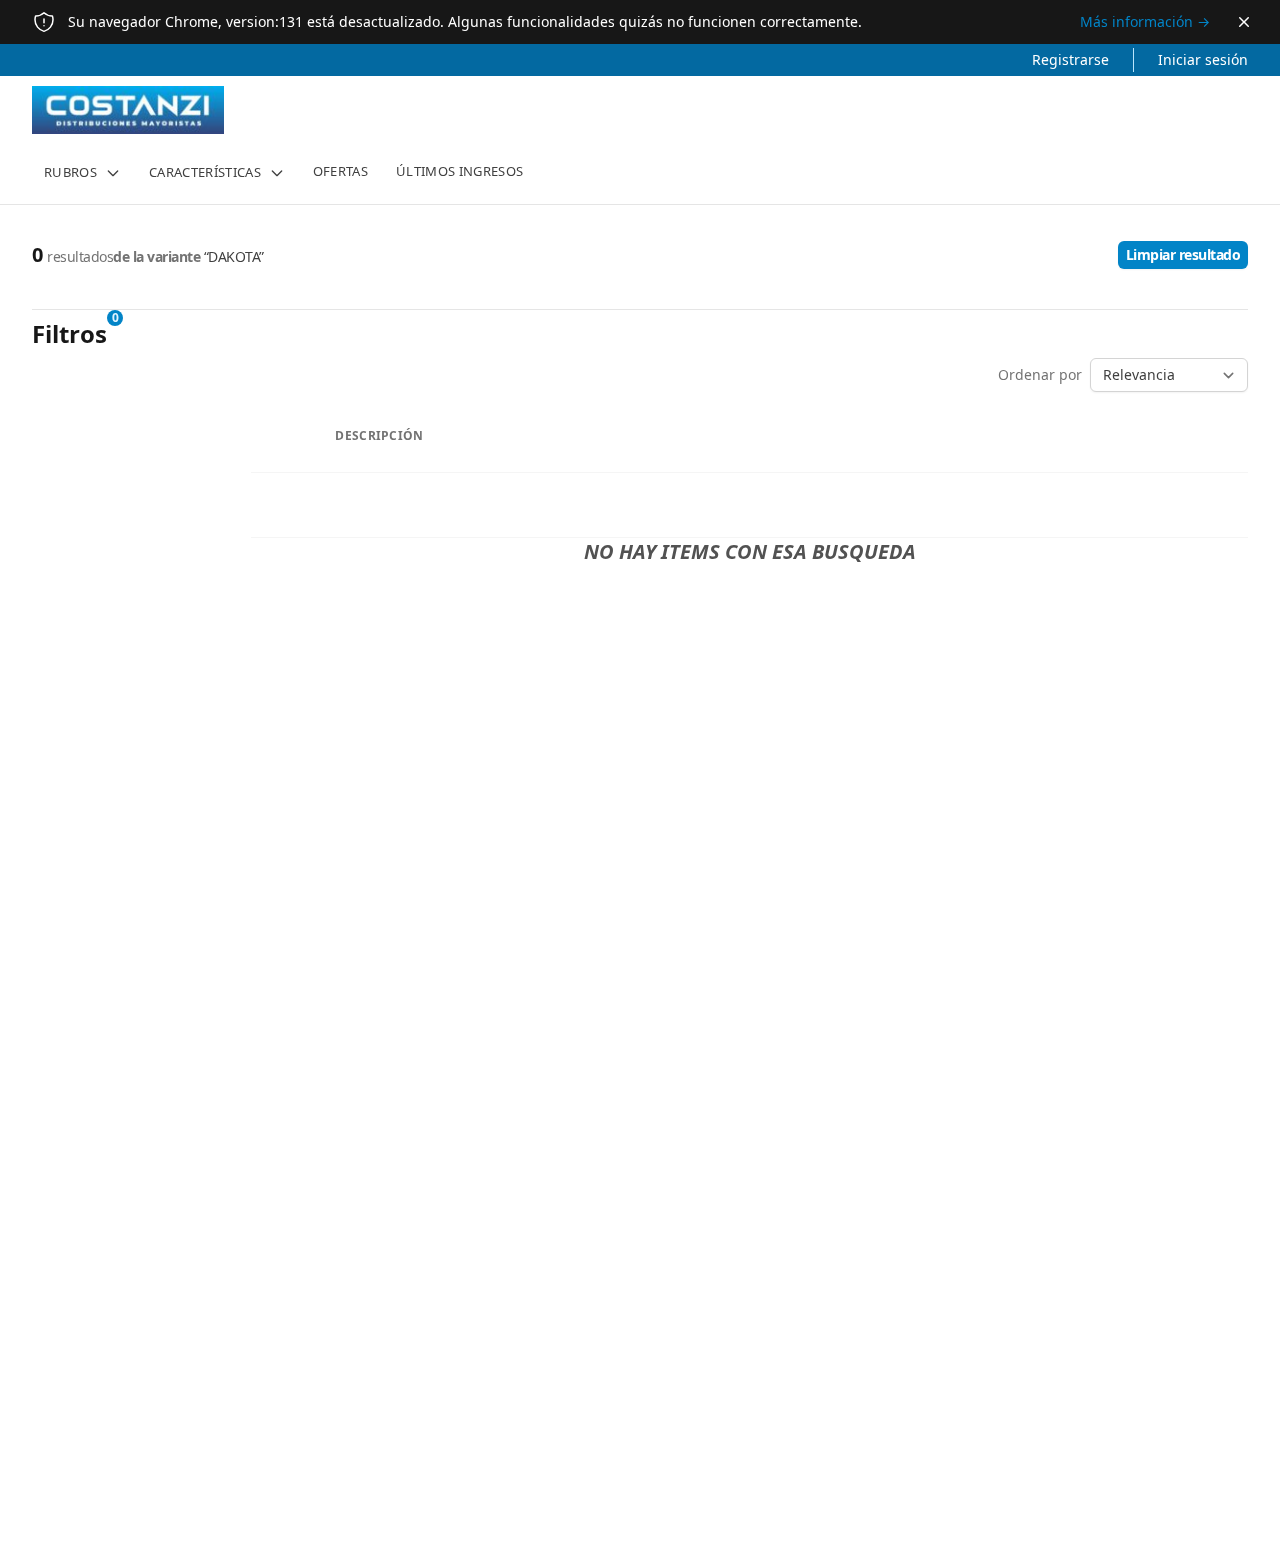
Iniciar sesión (1203, 59)
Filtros (69, 334)
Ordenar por (1040, 374)
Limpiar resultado (1183, 254)
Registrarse (1070, 59)
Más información (1145, 22)
